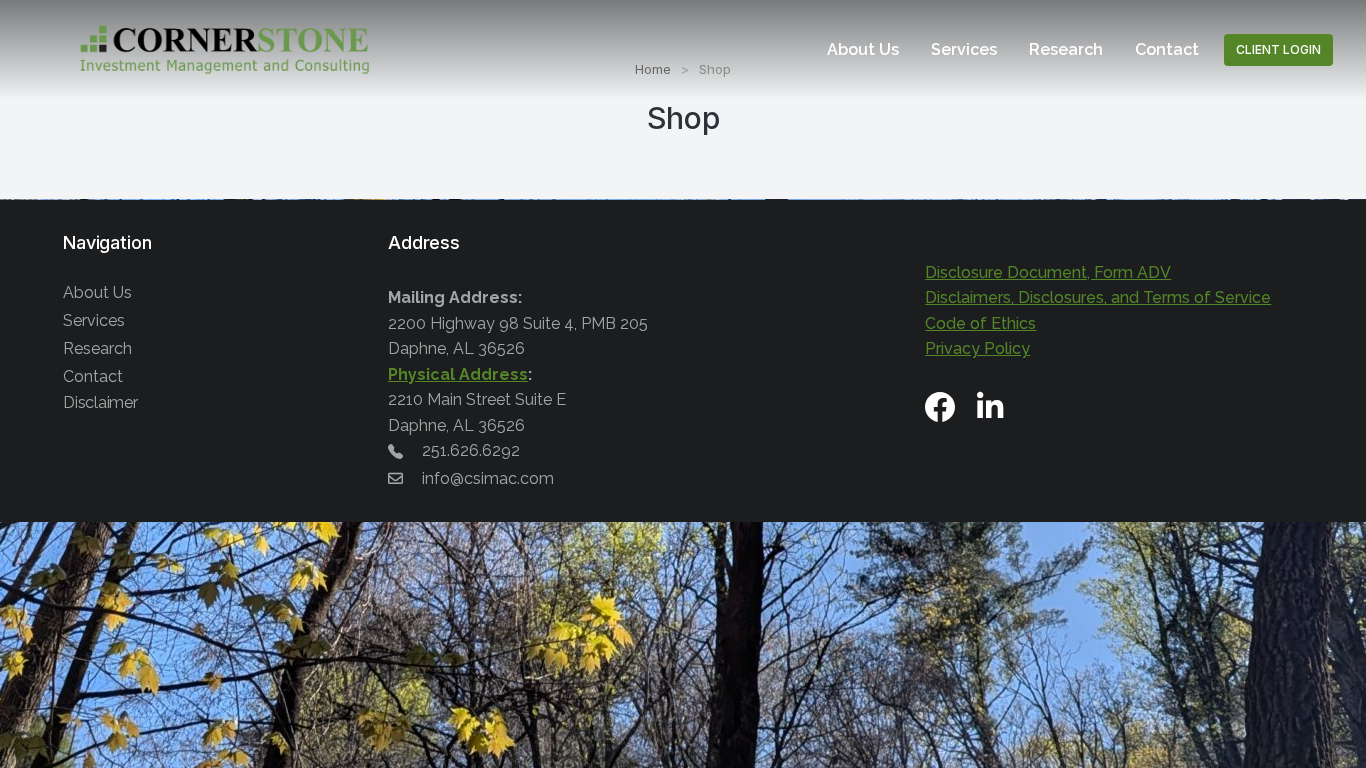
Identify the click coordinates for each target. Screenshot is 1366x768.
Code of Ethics (980, 323)
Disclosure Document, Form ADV (1048, 272)
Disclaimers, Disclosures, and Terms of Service (1098, 297)
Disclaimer (100, 402)
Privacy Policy (977, 348)
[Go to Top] (1336, 738)
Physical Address (458, 374)
